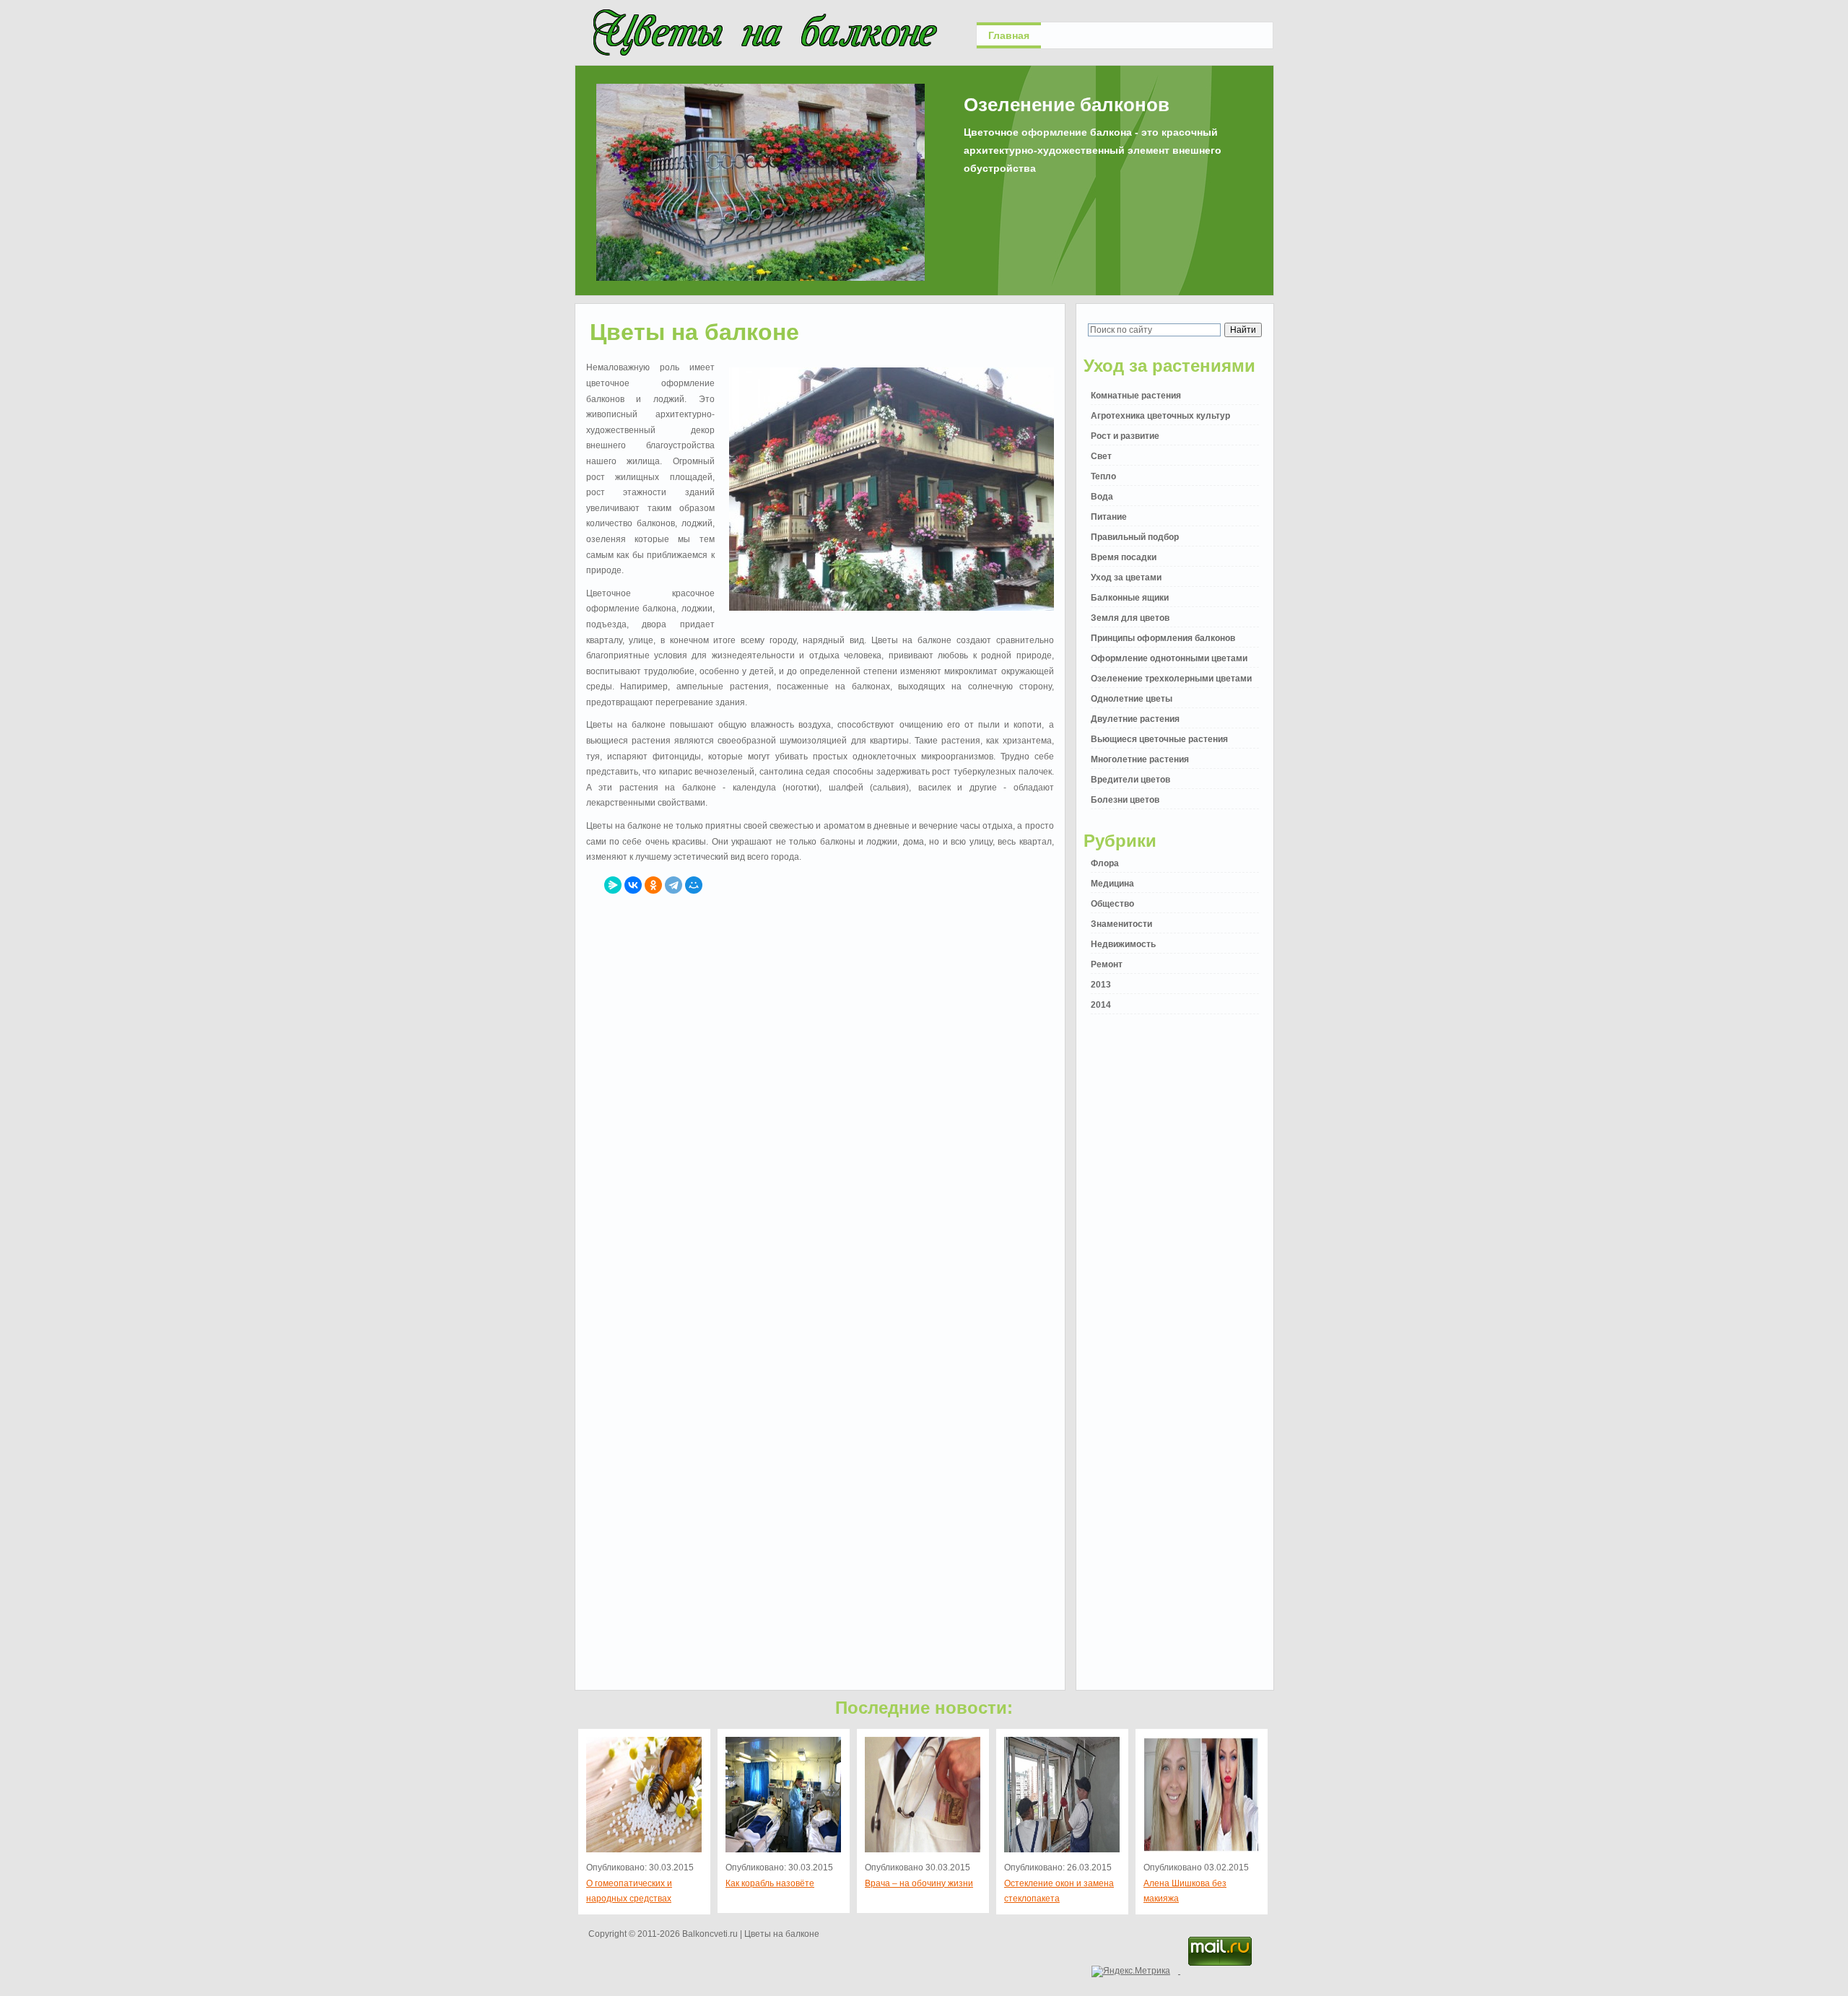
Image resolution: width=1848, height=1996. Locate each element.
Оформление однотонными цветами (1169, 658)
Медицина (1112, 884)
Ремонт (1107, 964)
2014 (1101, 1005)
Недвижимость (1123, 944)
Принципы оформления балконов (1163, 638)
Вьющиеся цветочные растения (1159, 739)
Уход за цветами (1126, 578)
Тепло (1103, 476)
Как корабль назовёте (770, 1883)
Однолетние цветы (1132, 699)
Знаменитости (1121, 924)
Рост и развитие (1125, 436)
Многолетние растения (1140, 759)
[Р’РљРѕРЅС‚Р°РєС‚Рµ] (633, 885)
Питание (1109, 517)
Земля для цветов (1130, 618)
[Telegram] (674, 885)
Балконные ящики (1130, 598)
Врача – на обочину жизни (919, 1883)
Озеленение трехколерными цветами (1171, 679)
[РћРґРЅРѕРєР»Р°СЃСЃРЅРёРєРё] (653, 885)
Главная (1009, 35)
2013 (1101, 985)
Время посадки (1124, 557)
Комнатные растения (1136, 396)
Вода (1102, 497)
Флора (1105, 863)
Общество (1112, 904)
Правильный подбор (1135, 537)
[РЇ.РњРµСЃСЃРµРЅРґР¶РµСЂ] (613, 885)
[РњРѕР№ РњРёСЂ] (694, 885)
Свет (1101, 456)
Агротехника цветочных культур (1160, 416)
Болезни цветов (1125, 800)
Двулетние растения (1135, 719)
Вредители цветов (1130, 780)
